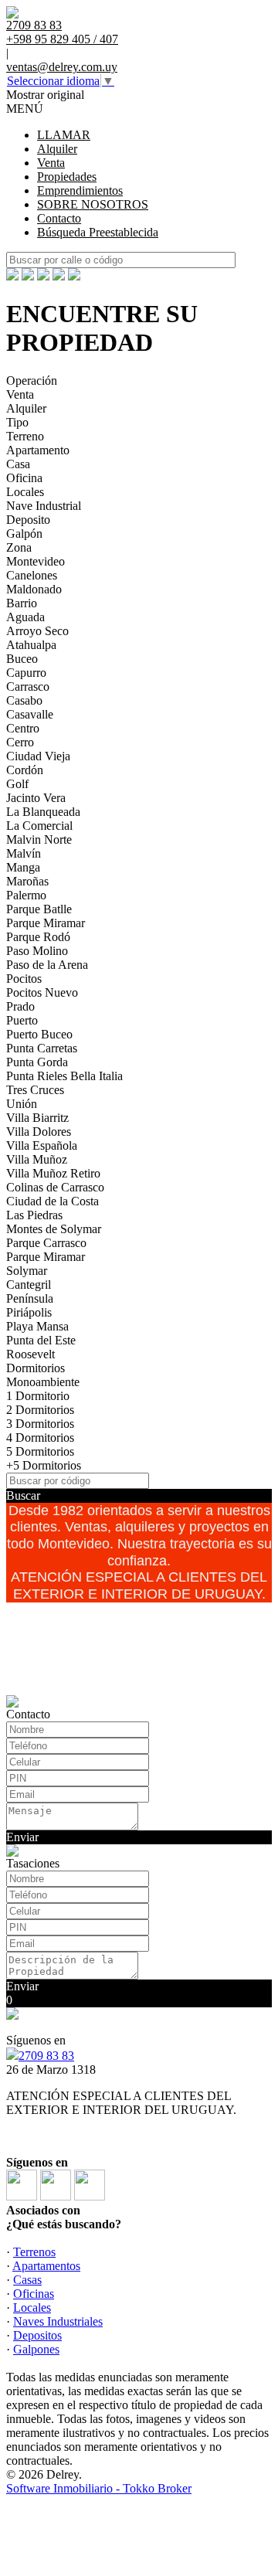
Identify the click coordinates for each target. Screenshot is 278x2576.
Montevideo (36, 561)
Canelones (32, 575)
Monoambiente (43, 1382)
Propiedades (67, 177)
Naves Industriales (58, 2321)
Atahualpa (31, 645)
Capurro (26, 673)
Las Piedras (34, 1215)
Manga (23, 867)
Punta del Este (41, 1340)
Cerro (20, 742)
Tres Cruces (35, 1090)
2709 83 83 (46, 2056)
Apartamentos (46, 2266)
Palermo (26, 895)
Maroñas (27, 881)
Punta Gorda (37, 1062)
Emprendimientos (80, 190)
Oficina (24, 478)
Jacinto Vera (36, 798)
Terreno (25, 436)
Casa (18, 464)
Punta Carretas (42, 1048)
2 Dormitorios (40, 1410)
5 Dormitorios (40, 1451)
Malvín (24, 853)
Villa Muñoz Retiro (53, 1173)
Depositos (37, 2335)
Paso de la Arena (47, 965)
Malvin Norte (39, 839)
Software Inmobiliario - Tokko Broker (99, 2488)
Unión (22, 1104)
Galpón (24, 534)
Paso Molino (37, 951)
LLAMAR (64, 135)
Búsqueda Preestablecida (98, 232)
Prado (20, 1006)
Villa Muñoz (37, 1159)
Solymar (27, 1271)
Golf (17, 784)
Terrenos (34, 2252)
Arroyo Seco (37, 631)
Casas (27, 2280)
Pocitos (24, 979)
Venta (51, 163)
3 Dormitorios (40, 1424)
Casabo (24, 700)
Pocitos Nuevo (42, 992)
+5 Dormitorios (44, 1465)
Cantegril (29, 1285)
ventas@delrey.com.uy (62, 67)
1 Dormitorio (38, 1396)
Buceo (22, 659)
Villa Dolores (39, 1132)
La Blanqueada (43, 812)
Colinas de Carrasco (55, 1187)
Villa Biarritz (37, 1118)
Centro (23, 728)
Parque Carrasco (46, 1243)
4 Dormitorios (40, 1438)
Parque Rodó (38, 937)
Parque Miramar (46, 923)
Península (30, 1298)
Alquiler (57, 149)
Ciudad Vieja (38, 756)
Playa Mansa (37, 1326)
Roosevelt (31, 1354)
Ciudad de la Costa (53, 1201)
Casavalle (30, 714)
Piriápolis (29, 1312)
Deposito (28, 520)
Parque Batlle (39, 909)
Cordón (25, 770)
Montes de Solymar (54, 1229)
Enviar (22, 1837)
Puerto (22, 1020)
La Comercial (39, 826)
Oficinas (34, 2294)
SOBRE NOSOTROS (93, 204)
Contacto (59, 218)
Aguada (25, 617)
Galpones (36, 2349)
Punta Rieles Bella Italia (64, 1076)
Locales (25, 492)
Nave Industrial (44, 506)
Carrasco (28, 686)
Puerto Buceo (39, 1034)
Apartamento (38, 450)
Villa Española (42, 1145)
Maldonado (34, 589)
